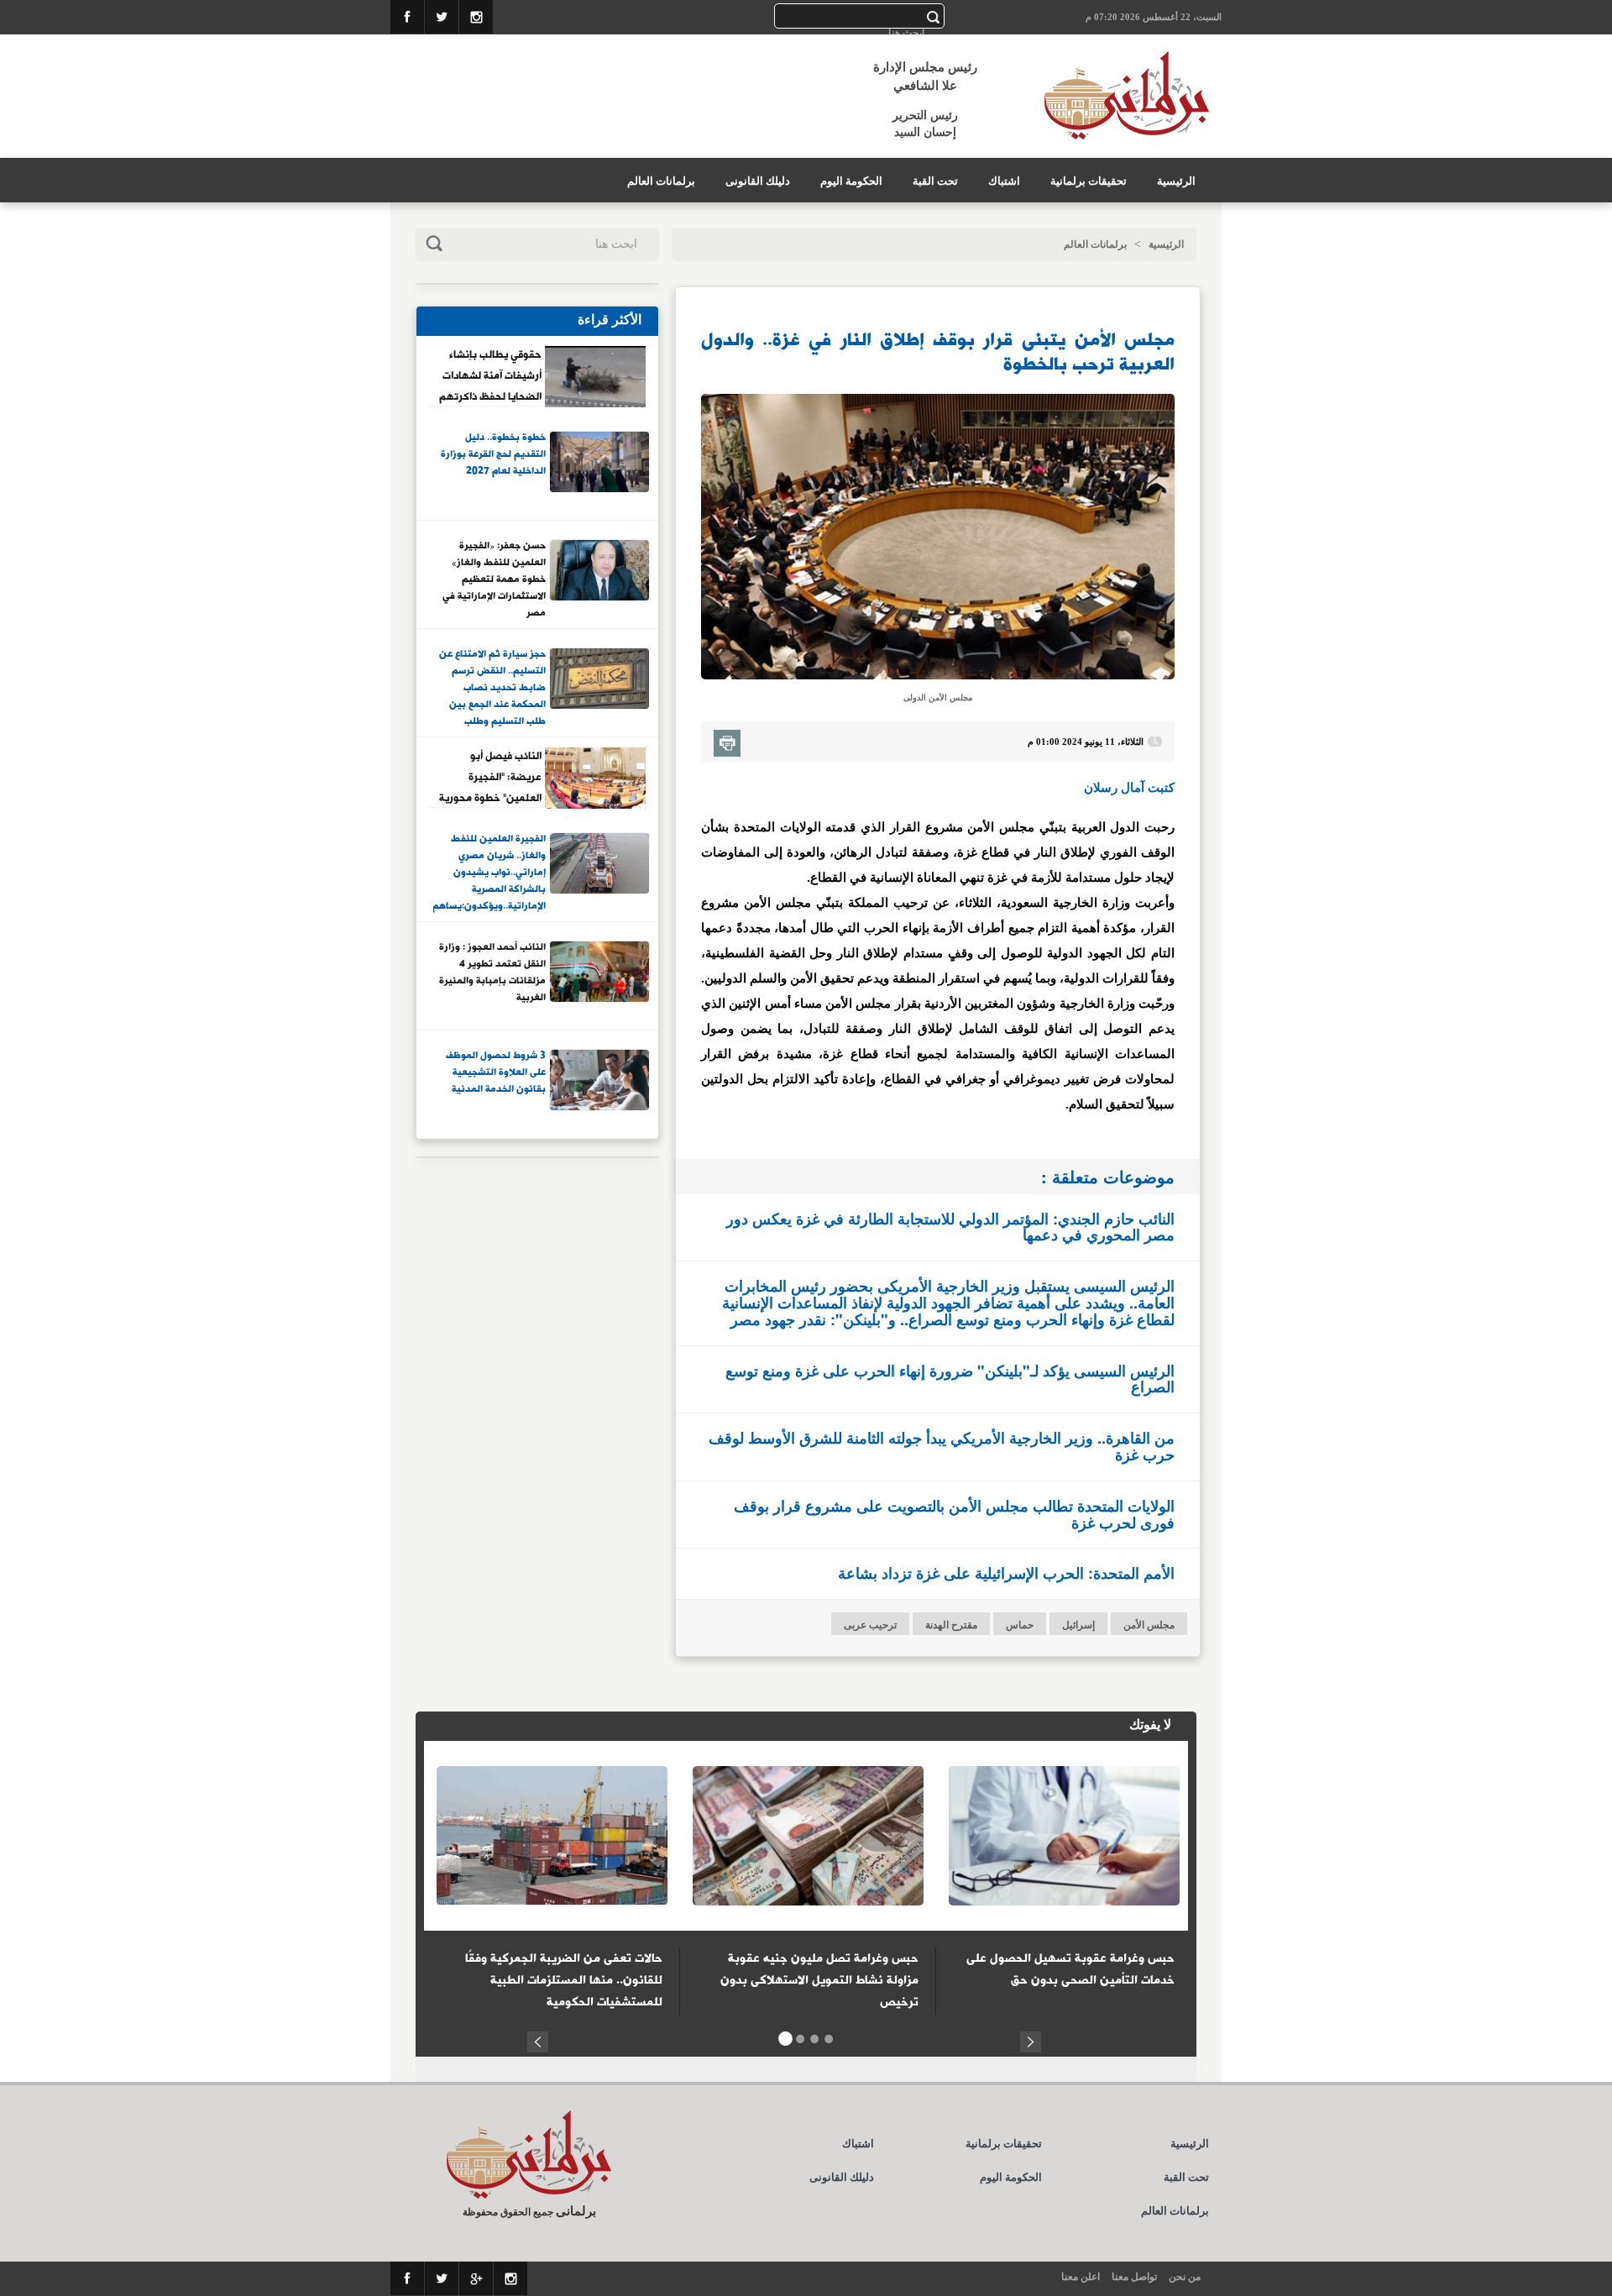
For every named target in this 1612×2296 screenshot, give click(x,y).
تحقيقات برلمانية (1089, 181)
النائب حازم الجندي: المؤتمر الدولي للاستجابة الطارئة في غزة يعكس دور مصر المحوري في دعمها (950, 1227)
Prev (538, 2039)
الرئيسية (1176, 181)
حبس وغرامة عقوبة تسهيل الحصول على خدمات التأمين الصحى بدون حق (1070, 1969)
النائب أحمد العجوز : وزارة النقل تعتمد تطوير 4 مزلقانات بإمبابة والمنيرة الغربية (492, 973)
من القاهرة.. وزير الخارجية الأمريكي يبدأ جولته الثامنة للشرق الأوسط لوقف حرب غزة (942, 1446)
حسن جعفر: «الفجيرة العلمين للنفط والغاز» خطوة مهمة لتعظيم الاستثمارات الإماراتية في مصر (494, 579)
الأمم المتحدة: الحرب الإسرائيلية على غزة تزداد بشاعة (1006, 1573)
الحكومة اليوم (851, 181)
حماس (1020, 1625)
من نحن (1185, 2277)
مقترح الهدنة (951, 1625)
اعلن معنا (1081, 2277)
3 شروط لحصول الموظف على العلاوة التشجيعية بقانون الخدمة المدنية (496, 1073)
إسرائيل (1078, 1625)
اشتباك (1004, 181)
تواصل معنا (1134, 2277)
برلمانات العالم (661, 181)
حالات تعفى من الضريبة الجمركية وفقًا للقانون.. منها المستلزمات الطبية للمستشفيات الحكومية (564, 1980)
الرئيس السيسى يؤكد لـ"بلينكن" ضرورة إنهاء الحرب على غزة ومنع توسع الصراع (950, 1379)
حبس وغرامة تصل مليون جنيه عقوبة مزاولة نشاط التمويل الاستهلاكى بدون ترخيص (819, 1980)
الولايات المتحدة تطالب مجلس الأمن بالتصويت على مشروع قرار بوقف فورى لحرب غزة (954, 1514)
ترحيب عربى (870, 1625)
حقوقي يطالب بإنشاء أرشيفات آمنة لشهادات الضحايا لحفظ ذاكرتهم (490, 375)
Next (1031, 2039)
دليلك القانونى (758, 181)
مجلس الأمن (1149, 1625)
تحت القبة (935, 181)
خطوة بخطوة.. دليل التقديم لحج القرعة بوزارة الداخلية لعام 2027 (493, 455)
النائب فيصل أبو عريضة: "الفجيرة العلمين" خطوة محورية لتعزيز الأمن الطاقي (490, 777)
